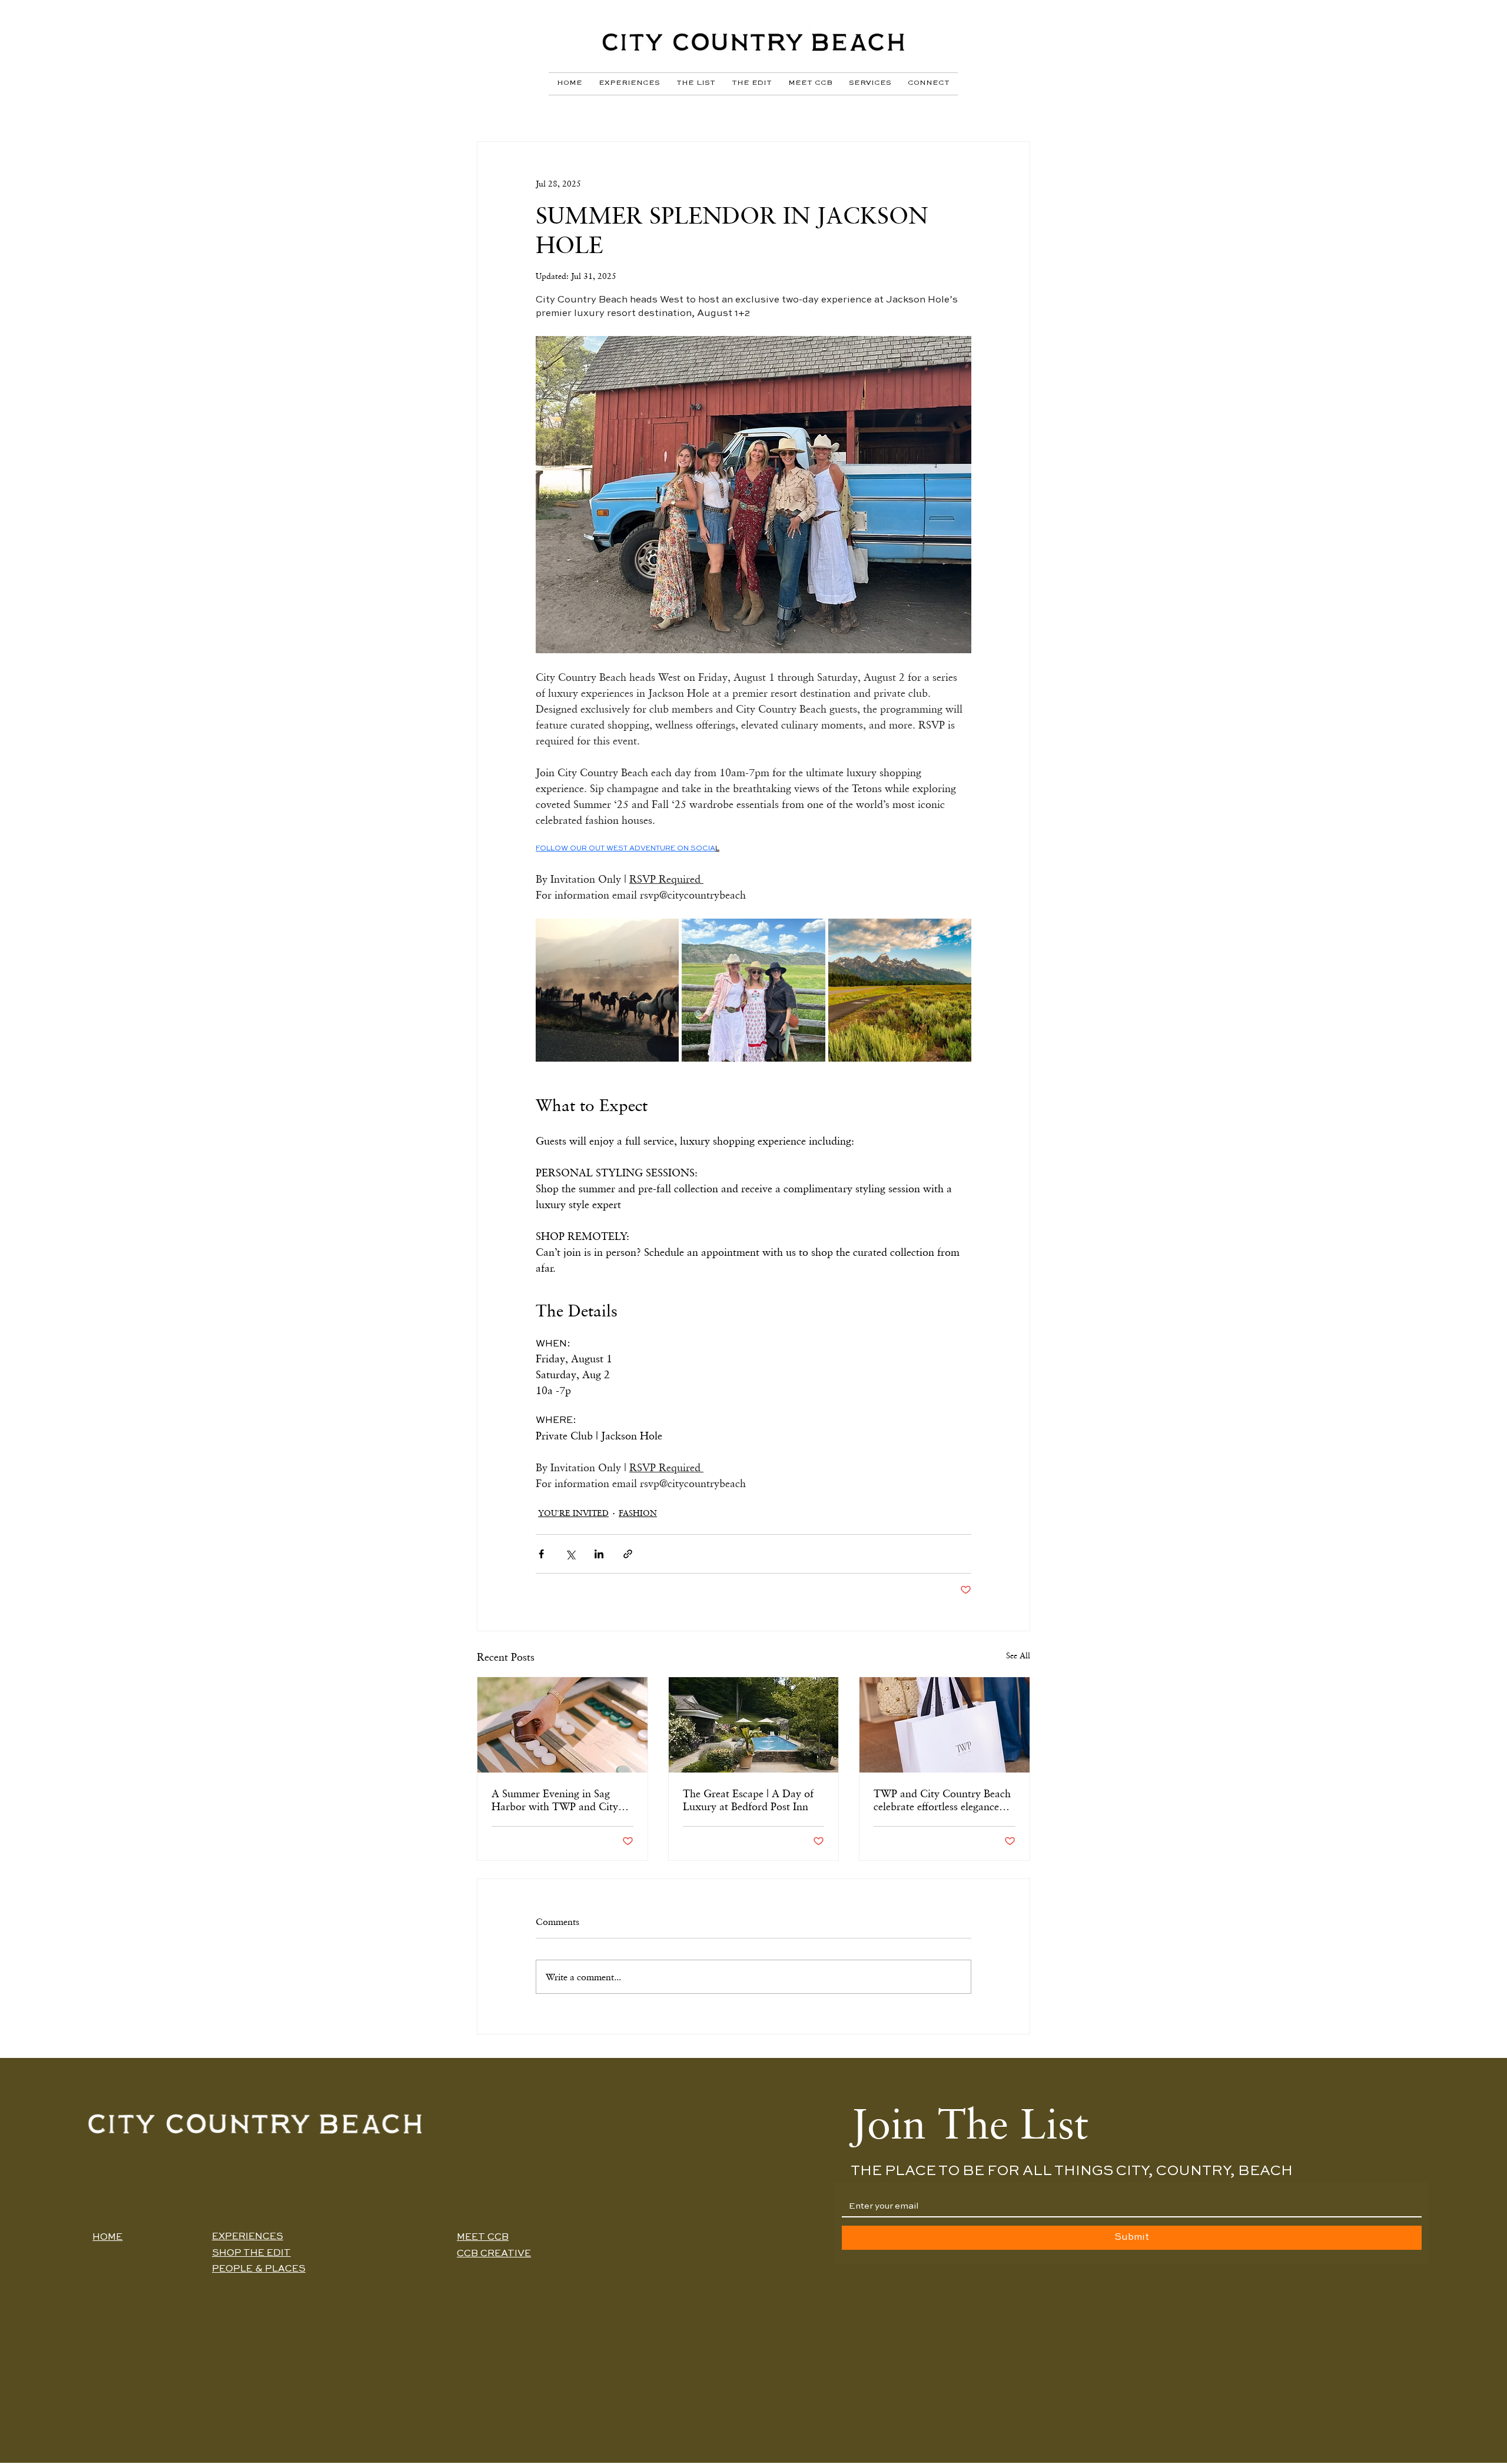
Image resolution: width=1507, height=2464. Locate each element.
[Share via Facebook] (541, 1554)
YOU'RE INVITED (573, 1513)
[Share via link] (628, 1554)
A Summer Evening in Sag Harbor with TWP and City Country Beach (555, 1800)
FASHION (638, 1513)
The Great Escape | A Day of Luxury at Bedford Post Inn (748, 1800)
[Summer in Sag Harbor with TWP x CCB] (562, 1725)
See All (1018, 1655)
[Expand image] (607, 990)
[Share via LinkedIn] (599, 1554)
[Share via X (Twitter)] (570, 1554)
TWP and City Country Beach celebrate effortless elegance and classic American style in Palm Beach (942, 1800)
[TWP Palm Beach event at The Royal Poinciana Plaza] (945, 1725)
